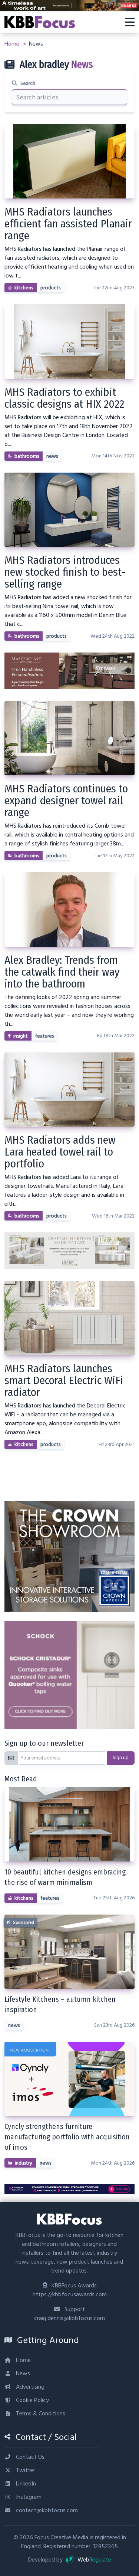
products (50, 288)
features (44, 1036)
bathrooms (27, 456)
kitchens (24, 288)
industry (24, 2163)
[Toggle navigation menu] (130, 22)
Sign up (121, 1758)
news (52, 456)
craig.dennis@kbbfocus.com (69, 2318)
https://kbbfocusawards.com (70, 2294)
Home (13, 44)
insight (21, 1036)
